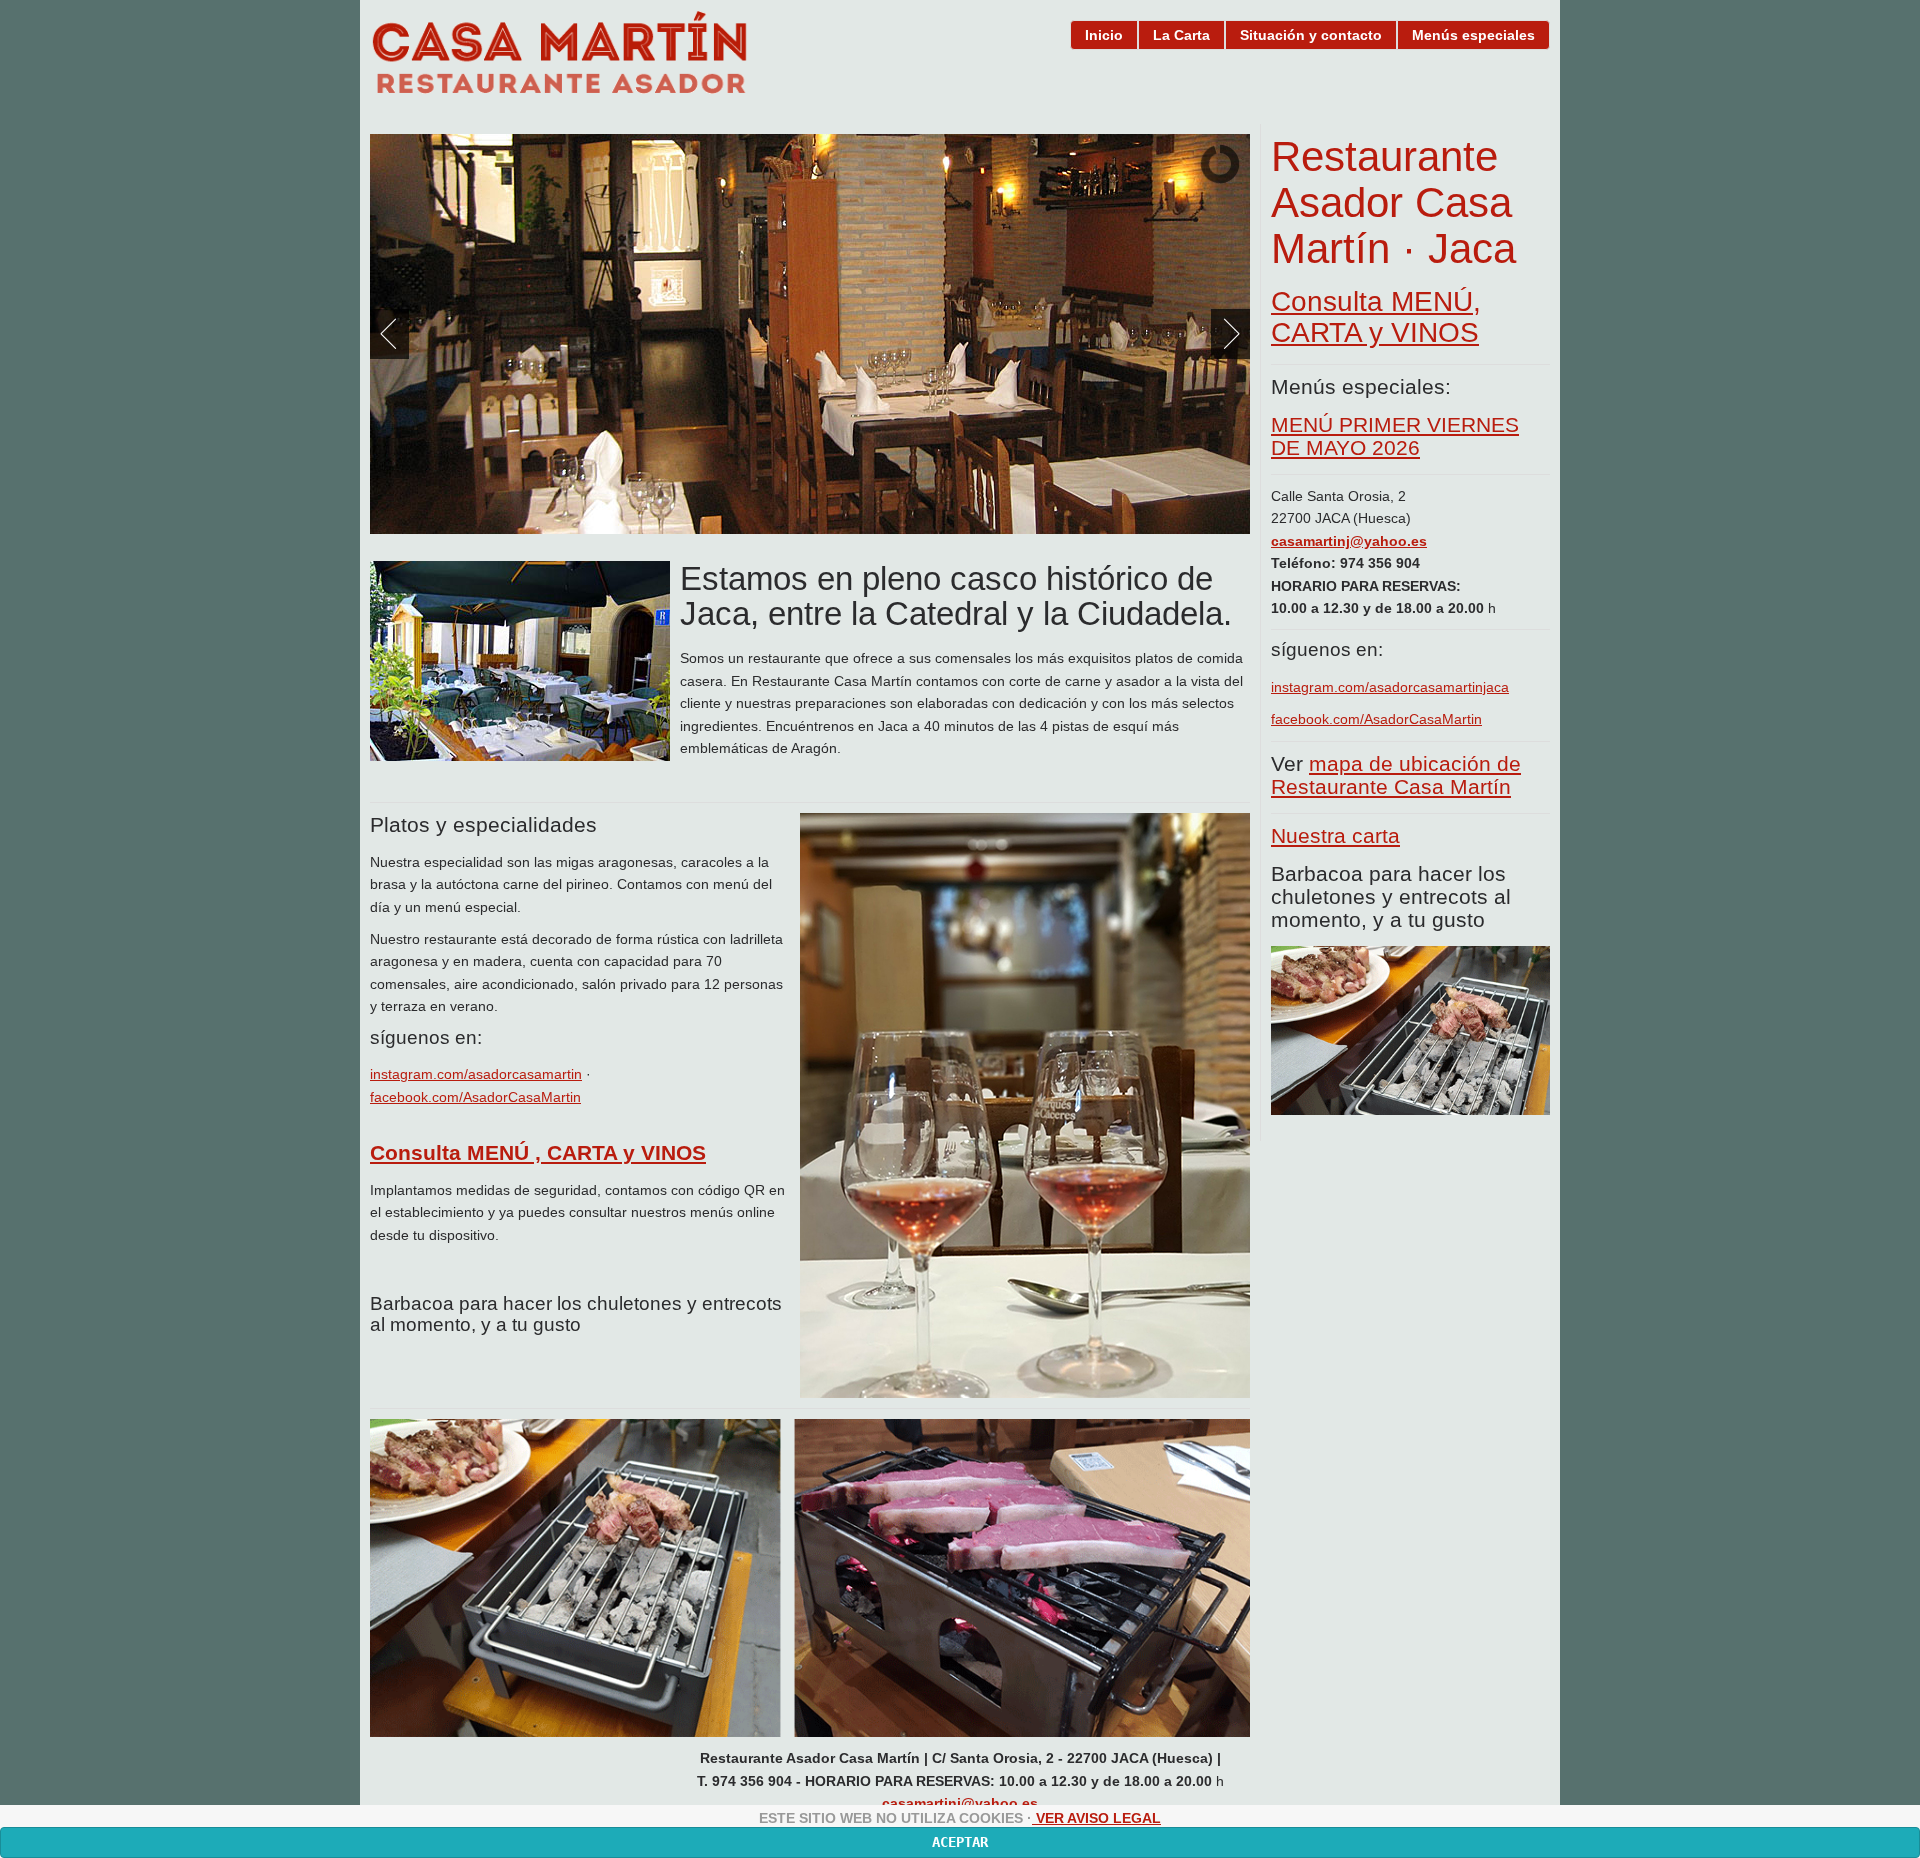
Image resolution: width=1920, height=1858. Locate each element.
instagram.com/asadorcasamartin (476, 1074)
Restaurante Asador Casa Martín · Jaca (1393, 202)
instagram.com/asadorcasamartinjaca (1390, 687)
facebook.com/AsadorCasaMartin (1376, 719)
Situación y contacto (1311, 35)
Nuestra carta (1335, 835)
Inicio (1104, 35)
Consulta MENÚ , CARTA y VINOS (538, 1152)
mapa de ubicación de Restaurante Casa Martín (1396, 775)
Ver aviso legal (1096, 1818)
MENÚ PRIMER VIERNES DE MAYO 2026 (1395, 436)
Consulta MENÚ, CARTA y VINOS (1376, 317)
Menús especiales (1473, 35)
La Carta (1181, 35)
